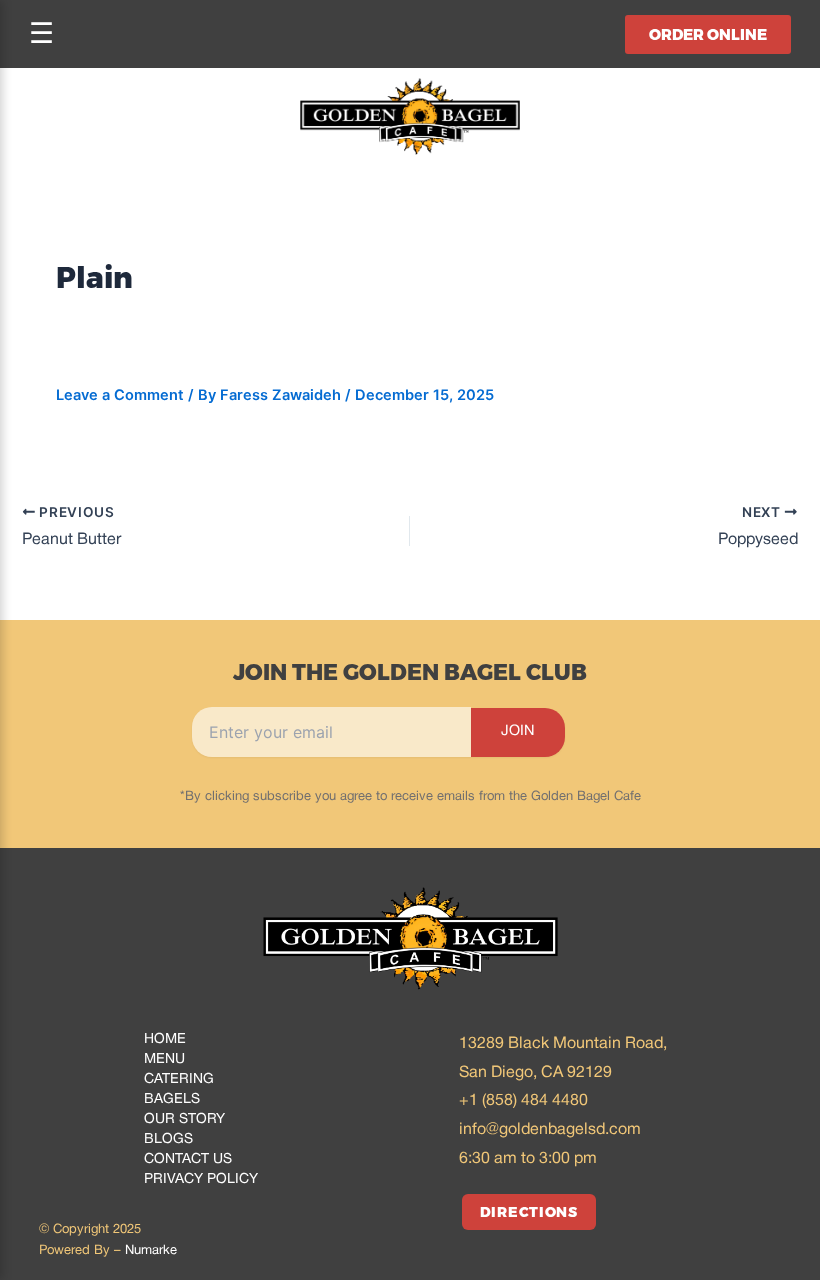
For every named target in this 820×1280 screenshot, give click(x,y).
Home (165, 1039)
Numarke (151, 1251)
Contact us (188, 1159)
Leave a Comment (120, 395)
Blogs (168, 1139)
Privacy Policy (201, 1179)
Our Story (184, 1119)
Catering (179, 1079)
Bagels (172, 1099)
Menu (164, 1059)
